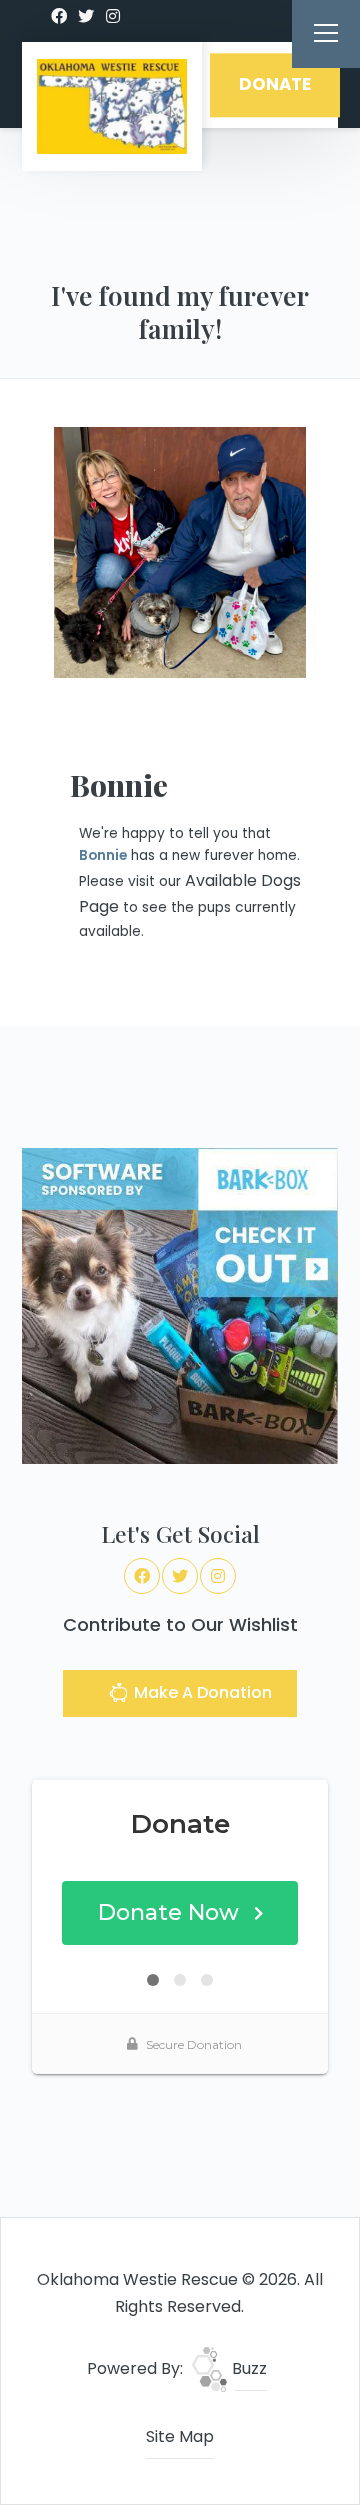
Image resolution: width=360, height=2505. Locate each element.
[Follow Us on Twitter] (86, 17)
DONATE (275, 85)
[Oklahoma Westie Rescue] (112, 106)
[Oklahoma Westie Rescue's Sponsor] (180, 1305)
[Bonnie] (180, 553)
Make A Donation (201, 1692)
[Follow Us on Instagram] (113, 17)
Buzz (247, 2368)
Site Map (180, 2436)
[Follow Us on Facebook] (59, 17)
